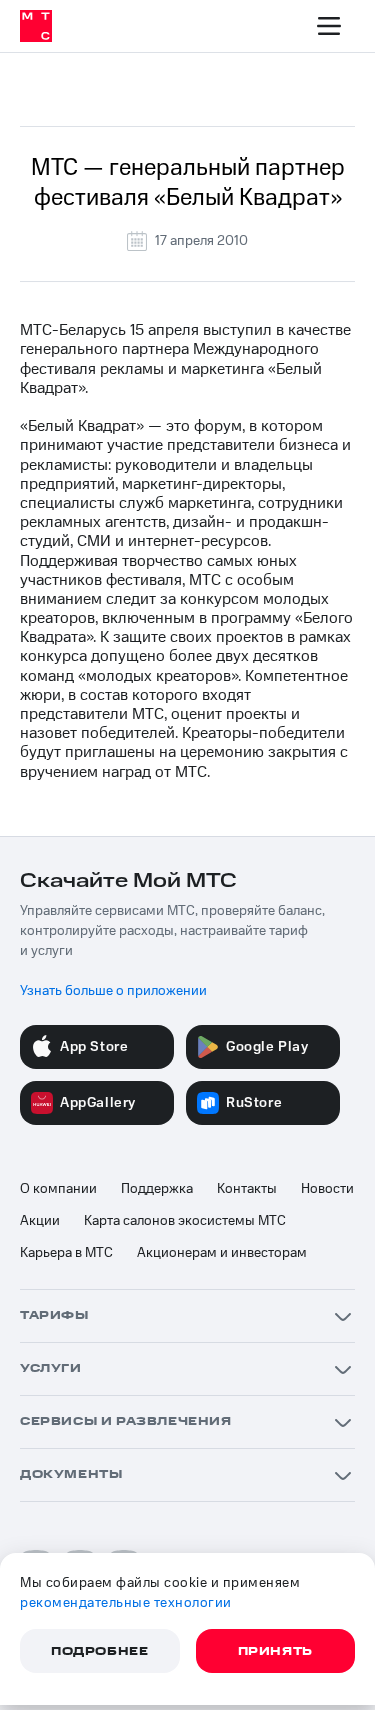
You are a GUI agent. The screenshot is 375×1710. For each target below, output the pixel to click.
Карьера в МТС (66, 1253)
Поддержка (157, 1189)
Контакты (247, 1189)
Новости (327, 1189)
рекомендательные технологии (126, 1603)
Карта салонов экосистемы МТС (185, 1221)
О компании (58, 1189)
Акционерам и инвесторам (222, 1253)
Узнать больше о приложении (113, 991)
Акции (40, 1221)
